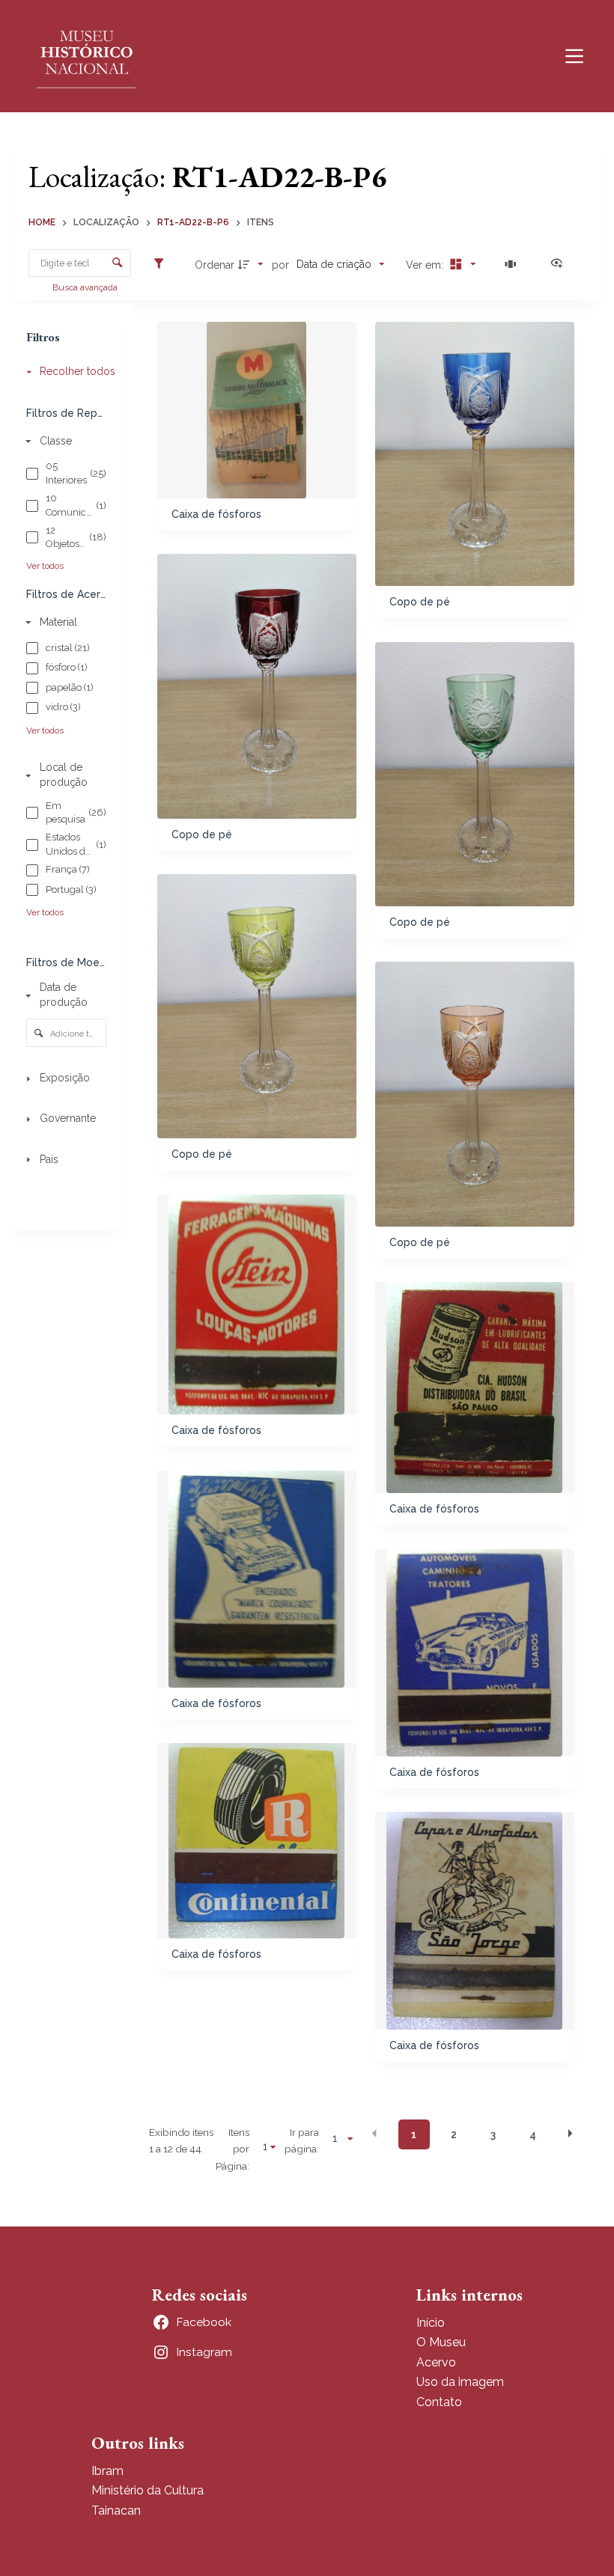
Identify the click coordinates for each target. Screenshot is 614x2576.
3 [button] (493, 2134)
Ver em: (426, 265)
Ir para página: (302, 2140)
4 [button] (533, 2134)
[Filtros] (162, 264)
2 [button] (454, 2134)
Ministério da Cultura (148, 2490)
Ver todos (45, 566)
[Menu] (574, 56)
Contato (439, 2402)
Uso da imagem (460, 2382)
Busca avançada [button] (86, 287)
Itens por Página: (232, 2149)
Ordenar (215, 265)
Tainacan (116, 2511)
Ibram (107, 2471)
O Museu (441, 2342)
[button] (374, 2134)
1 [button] (414, 2134)
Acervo (436, 2362)
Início (431, 2323)
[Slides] (513, 264)
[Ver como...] (560, 264)
